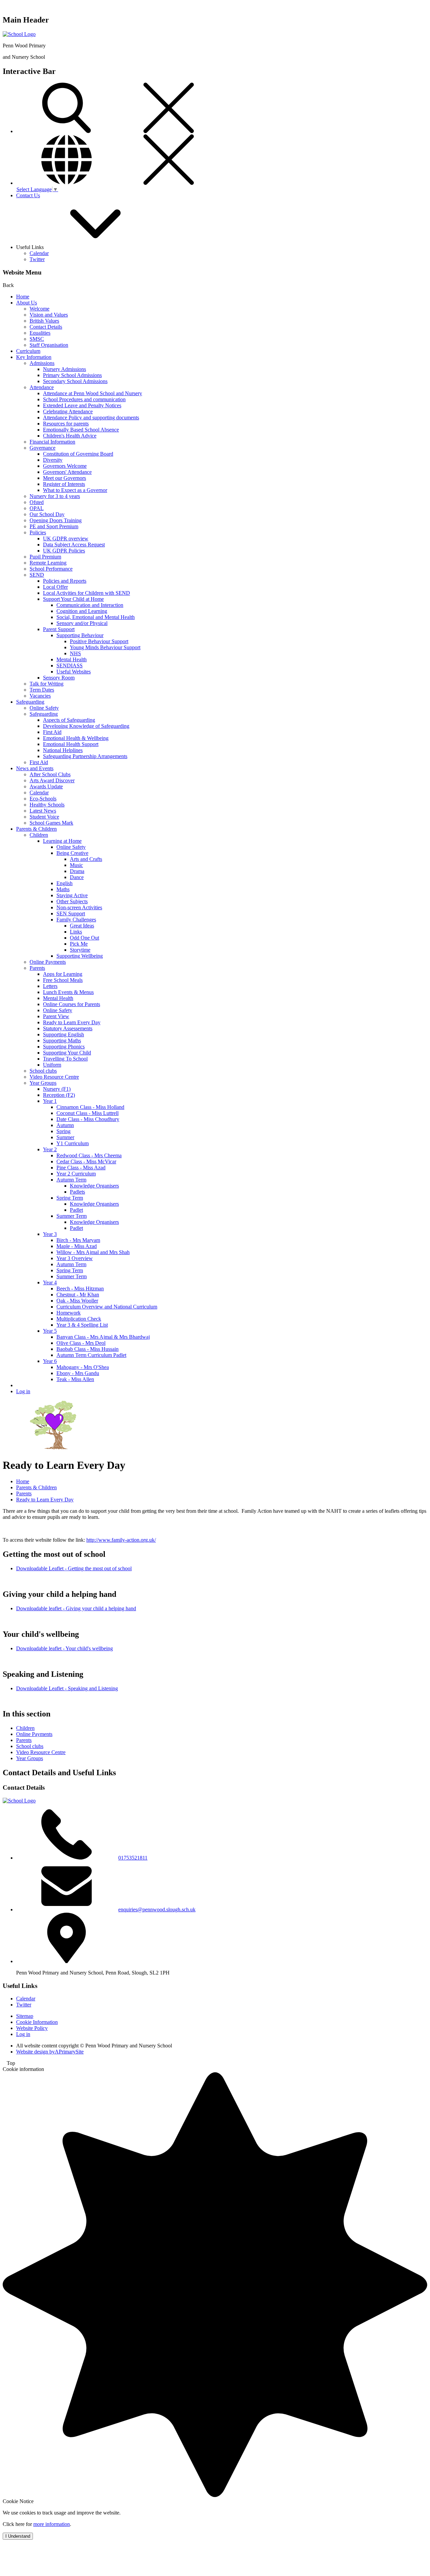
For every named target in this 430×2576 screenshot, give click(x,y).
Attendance (42, 387)
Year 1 (50, 1101)
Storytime (80, 950)
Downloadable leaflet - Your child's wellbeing (64, 1648)
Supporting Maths (62, 1041)
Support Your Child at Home (73, 599)
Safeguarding (30, 702)
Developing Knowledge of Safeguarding (86, 726)
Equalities (40, 333)
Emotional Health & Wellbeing (76, 738)
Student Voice (44, 817)
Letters (50, 986)
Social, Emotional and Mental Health (96, 617)
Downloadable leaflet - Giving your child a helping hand (76, 1608)
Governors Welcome (65, 466)
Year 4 (50, 1282)
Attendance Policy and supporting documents (91, 418)
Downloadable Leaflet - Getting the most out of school (74, 1568)
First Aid (52, 732)
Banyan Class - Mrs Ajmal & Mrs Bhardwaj (103, 1337)
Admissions (42, 363)
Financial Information (52, 442)
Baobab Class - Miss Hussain (88, 1349)
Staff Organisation (49, 345)
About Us (27, 303)
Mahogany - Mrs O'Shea (83, 1367)
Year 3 (50, 1234)
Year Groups (43, 1083)
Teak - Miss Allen (75, 1379)
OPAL (37, 508)
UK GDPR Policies (64, 551)
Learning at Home (62, 841)
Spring (63, 1131)
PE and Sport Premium (54, 526)
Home (23, 297)
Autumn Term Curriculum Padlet (91, 1355)
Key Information (34, 357)
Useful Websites (74, 672)
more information (52, 2524)
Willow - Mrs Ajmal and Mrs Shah (93, 1252)
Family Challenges (76, 920)
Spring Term (70, 1198)
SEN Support (71, 913)
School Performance (51, 569)
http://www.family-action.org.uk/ (121, 1540)
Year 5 (50, 1331)
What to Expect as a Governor (75, 490)
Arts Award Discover (52, 780)
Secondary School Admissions (75, 381)
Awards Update (46, 786)
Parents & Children (36, 829)
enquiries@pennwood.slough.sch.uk (157, 1909)
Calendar (39, 253)
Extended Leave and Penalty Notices (82, 405)
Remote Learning (48, 563)
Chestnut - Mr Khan (78, 1295)
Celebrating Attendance (68, 411)
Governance (42, 448)
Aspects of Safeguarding (69, 720)
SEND (37, 575)
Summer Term (72, 1216)
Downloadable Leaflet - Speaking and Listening (67, 1688)
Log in (23, 1391)
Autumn (65, 1125)
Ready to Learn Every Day (72, 1022)
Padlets (77, 1192)
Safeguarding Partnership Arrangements (85, 756)
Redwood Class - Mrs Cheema (89, 1155)
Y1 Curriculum (73, 1143)
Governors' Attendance (67, 472)
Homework (69, 1313)
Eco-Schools (43, 799)
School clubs (43, 1071)
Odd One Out (84, 938)
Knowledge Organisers (94, 1186)
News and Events (35, 768)
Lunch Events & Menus (68, 992)
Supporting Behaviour (80, 635)
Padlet (76, 1210)
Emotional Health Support (71, 744)
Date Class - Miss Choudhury (88, 1119)
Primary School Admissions (72, 375)
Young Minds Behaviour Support (105, 647)
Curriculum (28, 351)
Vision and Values (49, 315)
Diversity (53, 460)
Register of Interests (64, 484)
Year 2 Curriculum (76, 1174)
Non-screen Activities (79, 907)
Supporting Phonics (64, 1047)
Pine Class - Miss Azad (81, 1168)
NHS (75, 653)
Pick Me (79, 944)
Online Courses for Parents (72, 1004)
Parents (37, 968)
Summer (65, 1137)
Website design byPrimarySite (50, 2052)
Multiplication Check (79, 1319)
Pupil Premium (45, 557)
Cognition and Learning (82, 611)
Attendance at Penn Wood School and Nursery (93, 393)
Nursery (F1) (57, 1089)
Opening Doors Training (56, 520)
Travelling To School (65, 1059)
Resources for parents (66, 424)
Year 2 (50, 1149)
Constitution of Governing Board (78, 454)
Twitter (37, 259)
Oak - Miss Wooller (77, 1301)
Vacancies (40, 696)
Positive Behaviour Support (99, 641)
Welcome (39, 309)
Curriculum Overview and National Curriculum (107, 1307)
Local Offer (55, 587)
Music (76, 865)
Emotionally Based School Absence (81, 430)
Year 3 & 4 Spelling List (82, 1325)
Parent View (56, 1016)
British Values (44, 321)
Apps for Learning (63, 974)
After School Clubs (50, 774)
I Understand (18, 2536)
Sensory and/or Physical (82, 623)
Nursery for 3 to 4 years (55, 496)
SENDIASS (70, 666)
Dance (77, 877)
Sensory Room (59, 678)
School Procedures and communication (84, 399)
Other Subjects (72, 901)
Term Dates (42, 690)
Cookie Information (37, 2022)
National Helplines (63, 750)
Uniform (52, 1065)
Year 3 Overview (75, 1258)
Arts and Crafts (86, 859)
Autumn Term (71, 1180)
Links (76, 932)
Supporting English (63, 1034)
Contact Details (46, 327)
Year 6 (50, 1361)
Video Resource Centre (54, 1077)
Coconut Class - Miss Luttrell (88, 1113)
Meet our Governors (64, 478)
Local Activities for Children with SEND (87, 593)
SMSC (37, 339)
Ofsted (37, 502)
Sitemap (25, 2016)
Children (39, 835)
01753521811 (133, 1858)
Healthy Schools (47, 805)
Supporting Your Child (67, 1053)
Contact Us (28, 195)
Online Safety (44, 708)
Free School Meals (63, 980)
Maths (63, 889)
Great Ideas (82, 926)
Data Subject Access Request (74, 545)
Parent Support (59, 629)
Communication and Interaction (90, 605)
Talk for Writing (47, 684)
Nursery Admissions (64, 369)
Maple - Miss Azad (77, 1246)
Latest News (43, 811)
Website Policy (32, 2028)
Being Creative (72, 853)
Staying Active (72, 895)
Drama (77, 871)
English (64, 883)
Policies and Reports (65, 581)
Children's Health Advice (70, 436)
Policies (38, 532)
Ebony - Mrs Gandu (78, 1373)
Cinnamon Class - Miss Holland (90, 1107)
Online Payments (48, 962)
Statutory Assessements (68, 1028)
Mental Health (72, 659)
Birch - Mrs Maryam (78, 1240)
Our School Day (47, 514)
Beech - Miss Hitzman (80, 1289)
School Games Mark (51, 823)
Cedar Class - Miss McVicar (86, 1161)
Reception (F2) (59, 1095)
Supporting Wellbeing (80, 956)
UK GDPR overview (66, 538)
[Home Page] (19, 34)
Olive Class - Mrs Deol (81, 1343)
